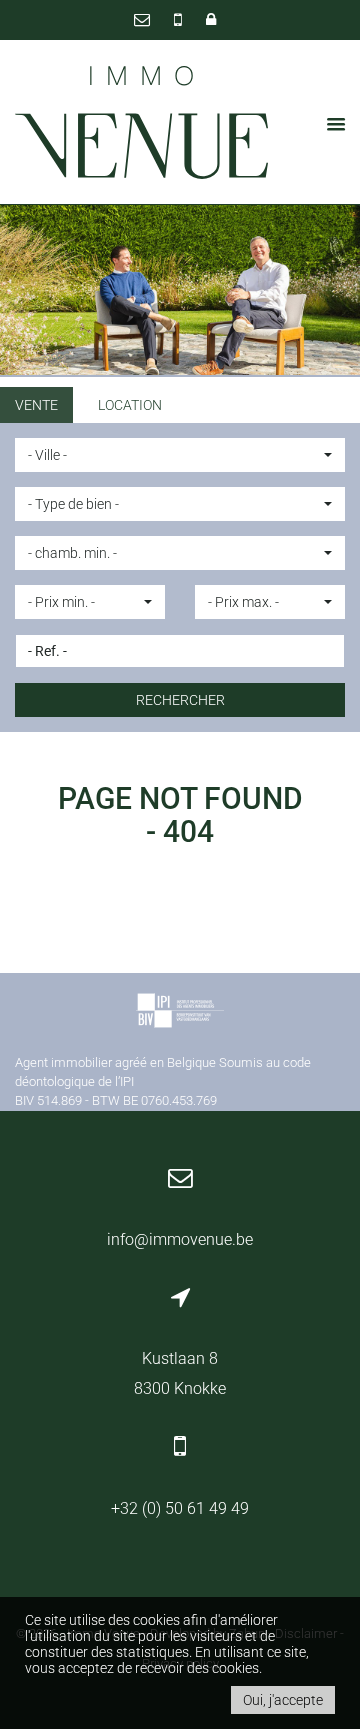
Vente (36, 405)
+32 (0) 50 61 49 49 (180, 1508)
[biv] (180, 1013)
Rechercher (180, 700)
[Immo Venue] (142, 123)
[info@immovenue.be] (144, 19)
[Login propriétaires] (211, 19)
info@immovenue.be (180, 1239)
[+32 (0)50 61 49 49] (180, 19)
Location (130, 405)
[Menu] (330, 124)
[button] (180, 455)
